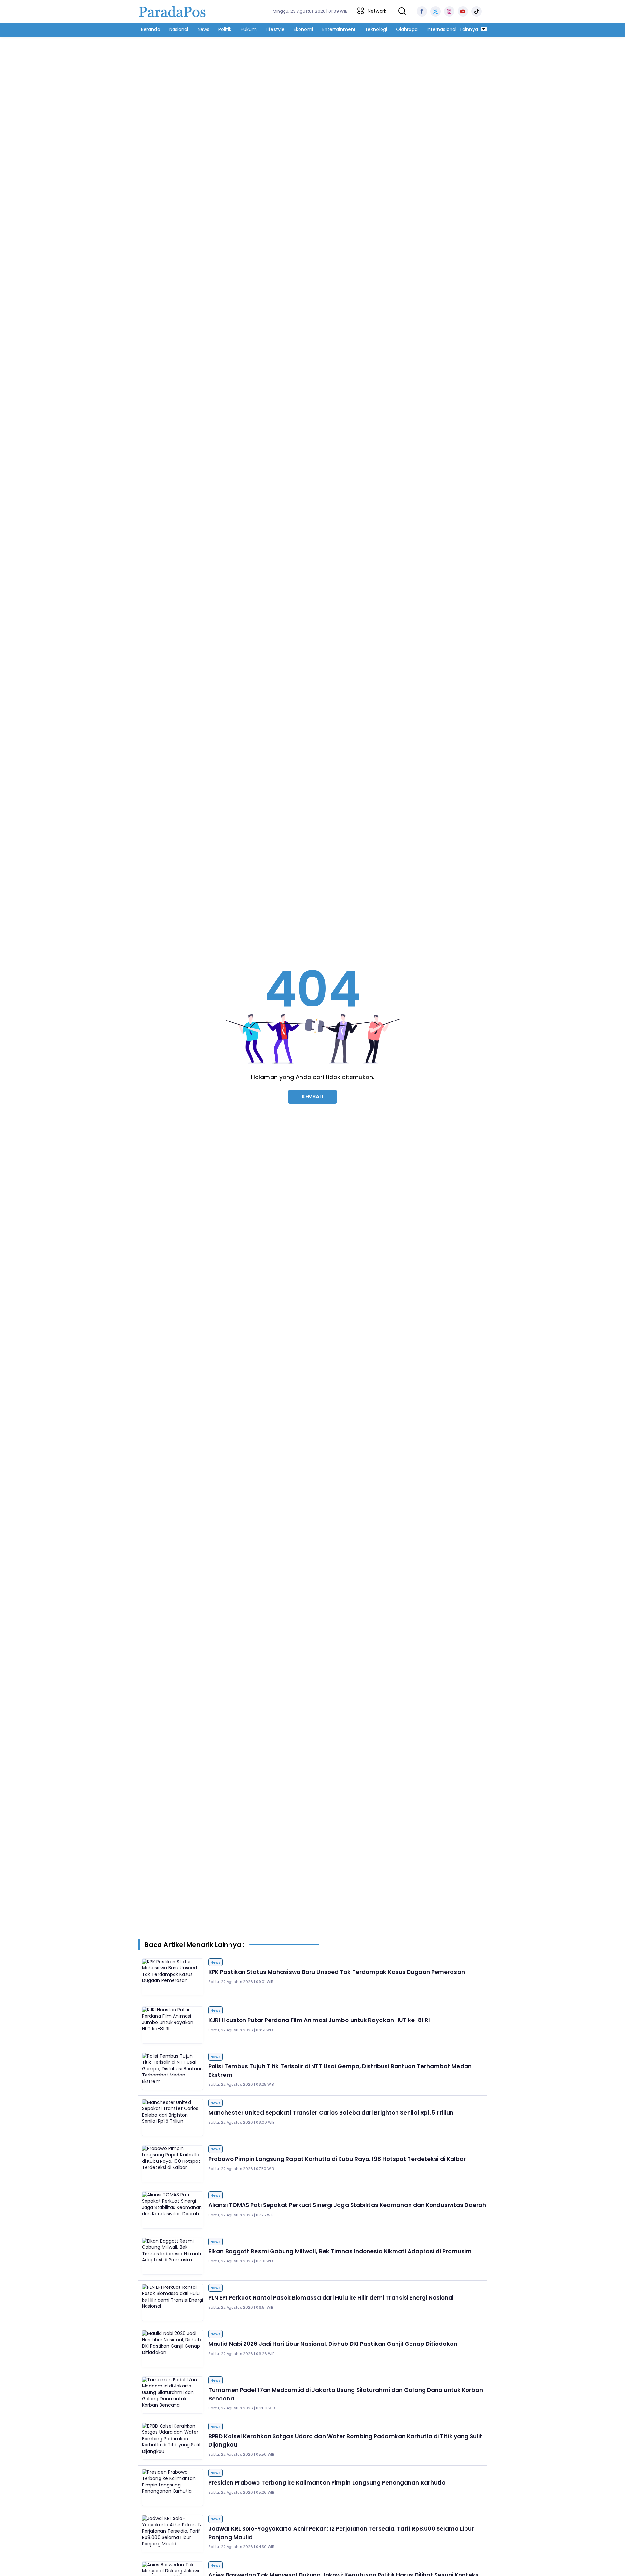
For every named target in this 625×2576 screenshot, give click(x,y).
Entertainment (339, 29)
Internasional (442, 29)
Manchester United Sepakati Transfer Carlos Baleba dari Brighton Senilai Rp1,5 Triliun (331, 2113)
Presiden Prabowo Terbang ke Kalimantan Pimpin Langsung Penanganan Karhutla (327, 2483)
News (203, 29)
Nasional (179, 29)
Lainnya (470, 29)
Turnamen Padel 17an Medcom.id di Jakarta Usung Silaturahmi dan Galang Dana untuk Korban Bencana (346, 2394)
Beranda (151, 29)
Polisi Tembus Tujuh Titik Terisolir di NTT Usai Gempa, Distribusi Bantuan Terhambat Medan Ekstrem (340, 2071)
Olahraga (407, 29)
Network (377, 11)
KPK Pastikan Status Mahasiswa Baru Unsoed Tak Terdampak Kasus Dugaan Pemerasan (337, 1972)
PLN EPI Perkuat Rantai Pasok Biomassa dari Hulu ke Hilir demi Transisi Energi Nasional (331, 2298)
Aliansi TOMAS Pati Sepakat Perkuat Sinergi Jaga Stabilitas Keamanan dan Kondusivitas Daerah (347, 2205)
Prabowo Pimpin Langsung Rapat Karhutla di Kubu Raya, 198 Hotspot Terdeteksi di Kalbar (337, 2159)
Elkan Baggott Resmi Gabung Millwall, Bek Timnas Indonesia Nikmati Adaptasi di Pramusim (340, 2251)
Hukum (249, 29)
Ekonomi (303, 29)
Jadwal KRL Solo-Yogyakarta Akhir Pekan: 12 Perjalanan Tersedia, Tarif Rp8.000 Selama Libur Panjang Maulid (341, 2533)
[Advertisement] (312, 87)
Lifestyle (275, 29)
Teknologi (376, 29)
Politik (225, 29)
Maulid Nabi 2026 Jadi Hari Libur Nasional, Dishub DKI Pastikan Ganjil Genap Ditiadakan (333, 2344)
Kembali (313, 1097)
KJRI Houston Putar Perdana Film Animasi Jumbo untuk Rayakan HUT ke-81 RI (319, 2020)
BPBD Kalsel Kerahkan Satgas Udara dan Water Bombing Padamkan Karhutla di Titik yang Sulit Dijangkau (345, 2441)
